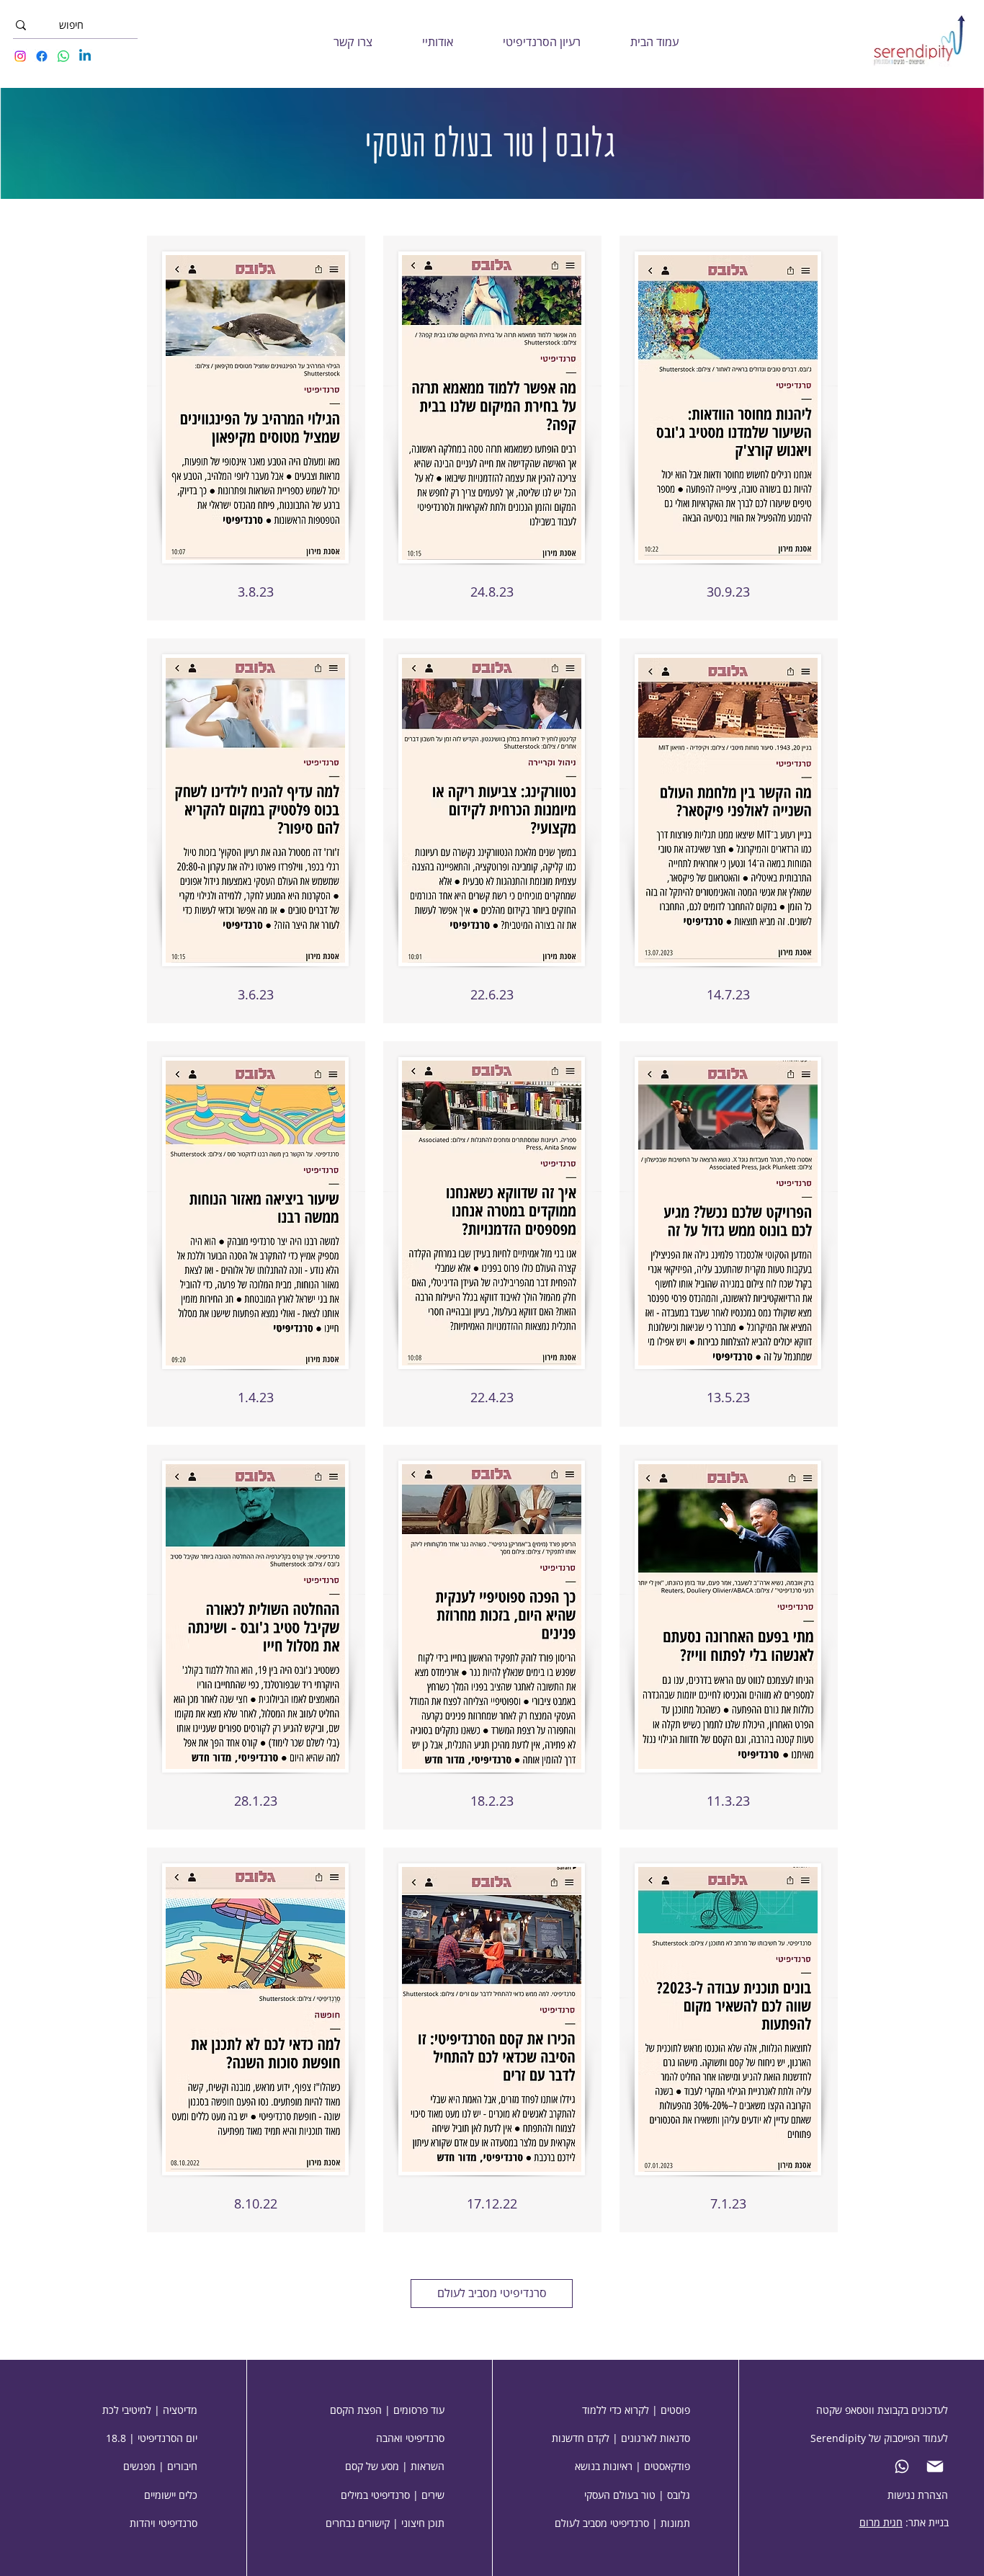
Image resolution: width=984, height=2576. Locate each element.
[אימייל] (938, 2466)
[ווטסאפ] (905, 2466)
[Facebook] (42, 56)
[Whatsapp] (63, 56)
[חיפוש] (21, 25)
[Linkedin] (85, 56)
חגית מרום (881, 2522)
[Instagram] (20, 56)
